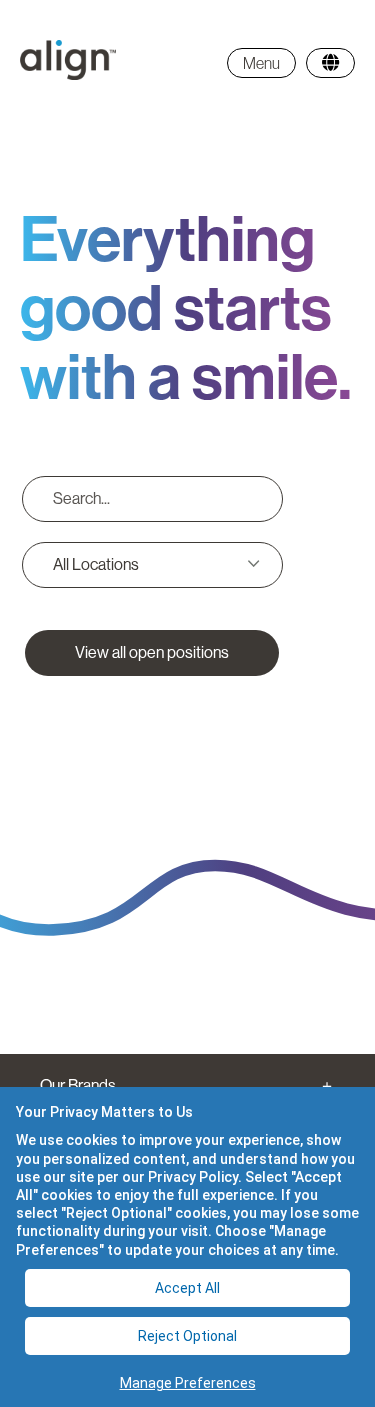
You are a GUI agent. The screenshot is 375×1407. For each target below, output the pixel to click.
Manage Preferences (188, 1383)
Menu (261, 63)
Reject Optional (187, 1336)
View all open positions (152, 652)
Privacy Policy (193, 1177)
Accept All (187, 1288)
